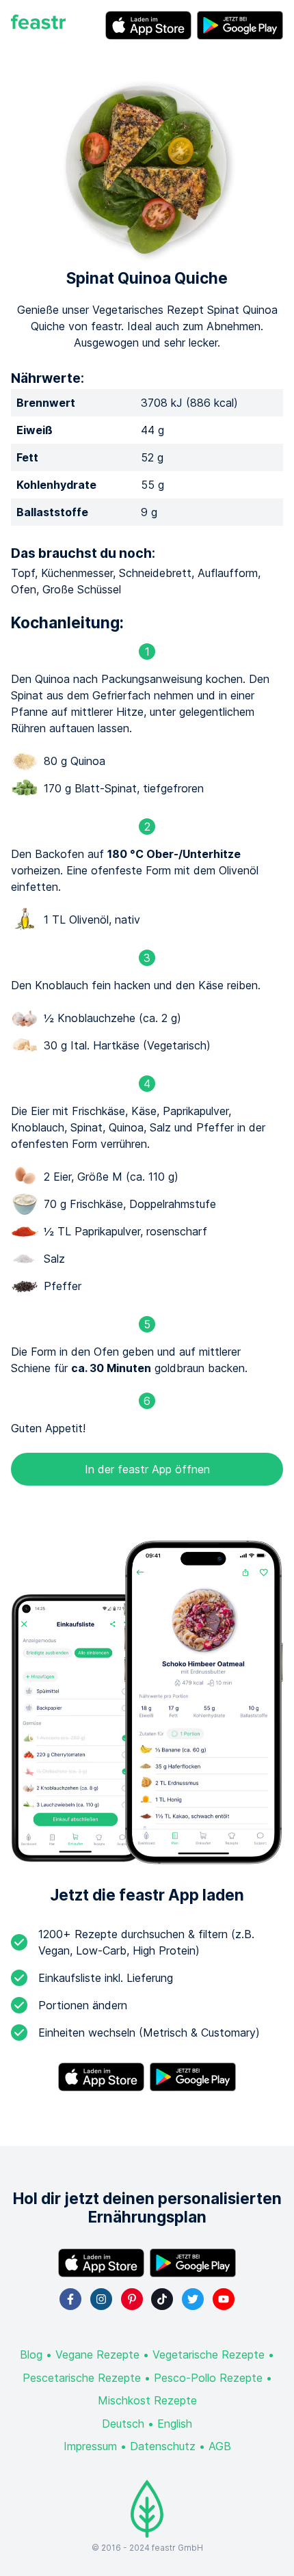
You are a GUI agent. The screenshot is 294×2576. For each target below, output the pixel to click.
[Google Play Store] (240, 25)
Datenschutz (163, 2446)
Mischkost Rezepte (147, 2400)
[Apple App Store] (148, 25)
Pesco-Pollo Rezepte (208, 2378)
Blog (31, 2354)
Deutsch (123, 2424)
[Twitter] (193, 2299)
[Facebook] (70, 2299)
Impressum (90, 2446)
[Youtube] (224, 2299)
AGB (220, 2446)
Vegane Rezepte (97, 2354)
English (175, 2424)
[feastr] (38, 25)
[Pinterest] (132, 2299)
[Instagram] (101, 2299)
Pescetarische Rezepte (82, 2378)
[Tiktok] (162, 2299)
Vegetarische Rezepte (209, 2354)
